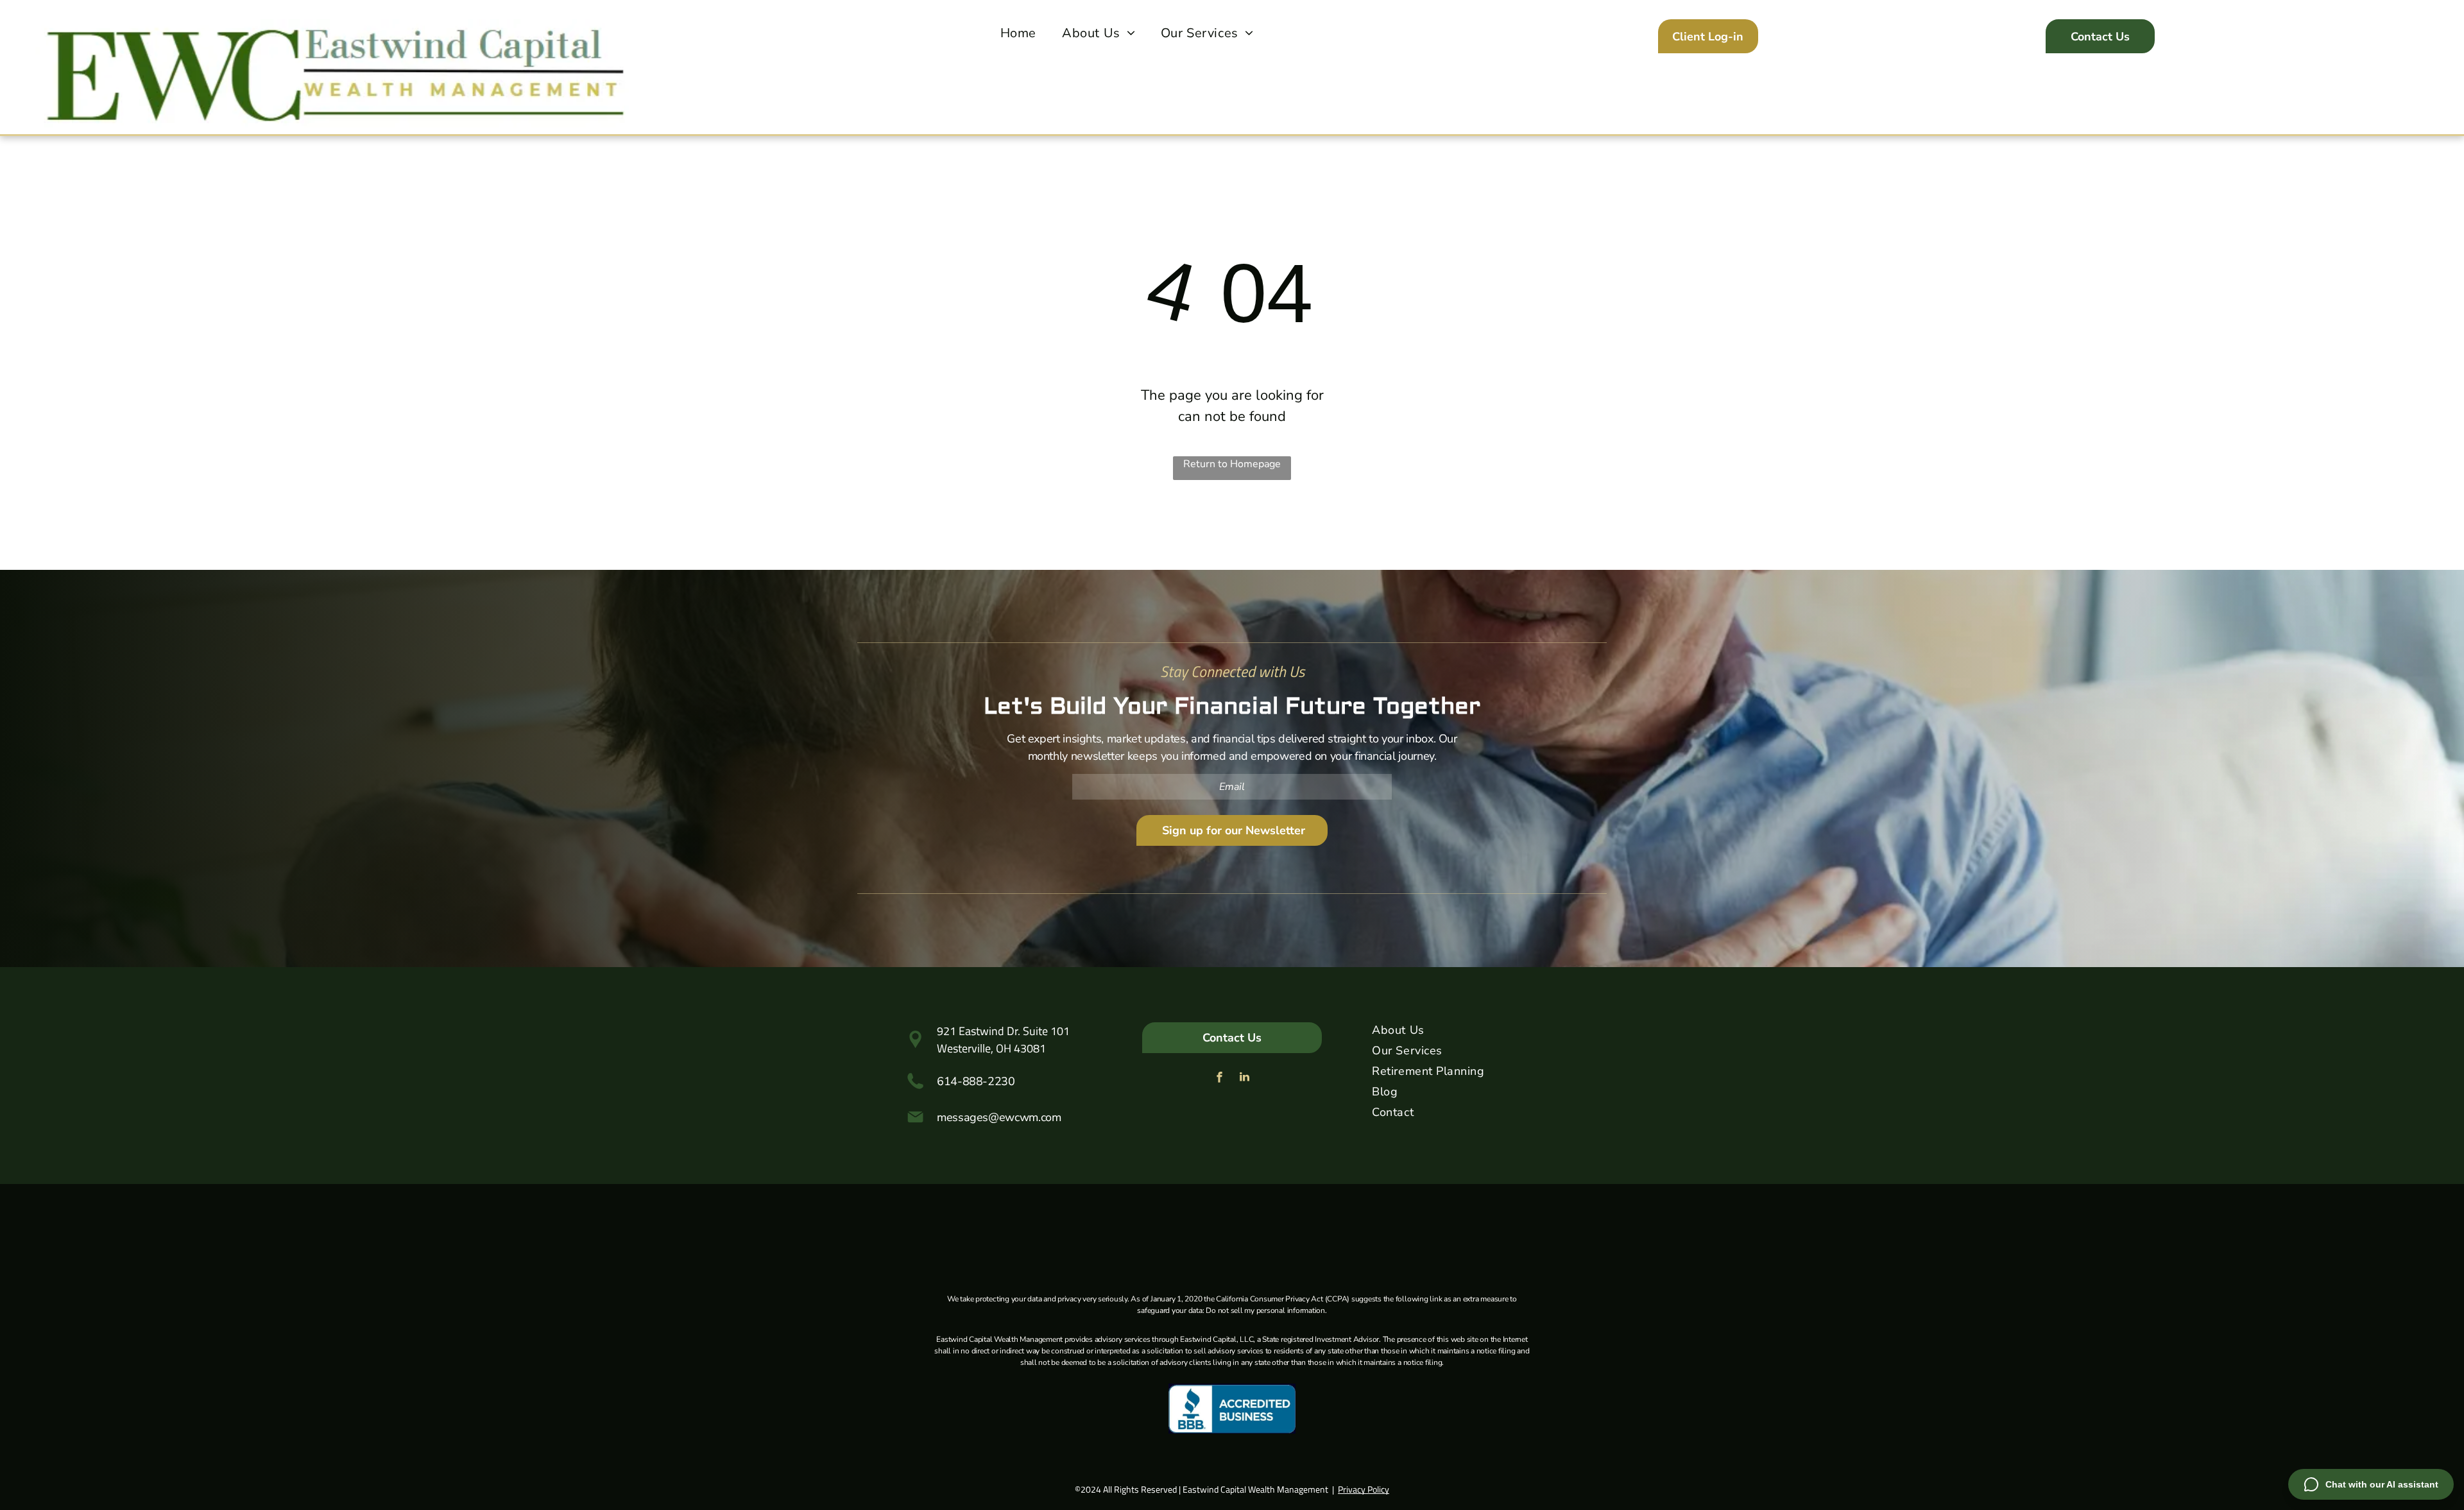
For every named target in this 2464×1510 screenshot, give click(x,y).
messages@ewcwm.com (999, 1117)
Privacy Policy (1364, 1489)
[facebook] (1220, 1078)
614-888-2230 (976, 1081)
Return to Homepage (1232, 464)
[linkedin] (1245, 1078)
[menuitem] (1018, 33)
